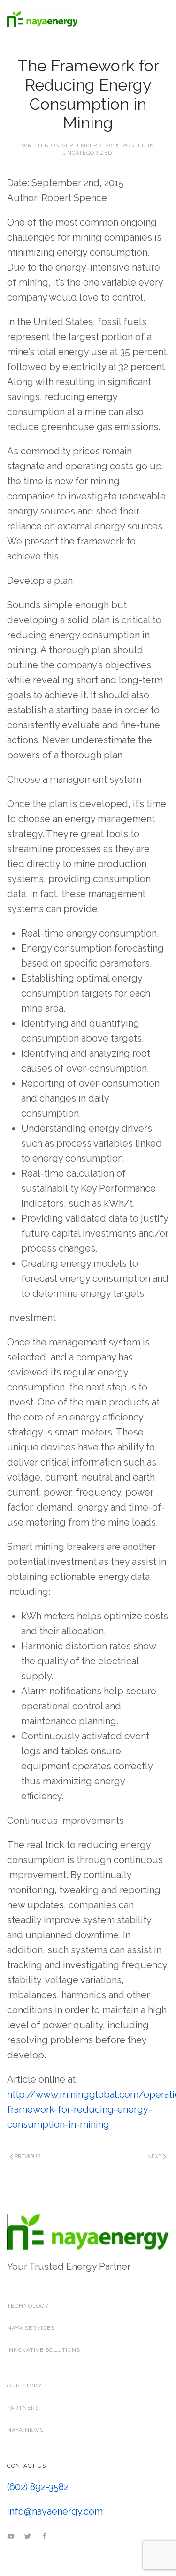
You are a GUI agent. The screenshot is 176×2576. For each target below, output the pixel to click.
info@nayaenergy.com (55, 2511)
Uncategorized (87, 153)
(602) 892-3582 (38, 2487)
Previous (27, 2157)
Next (155, 2157)
